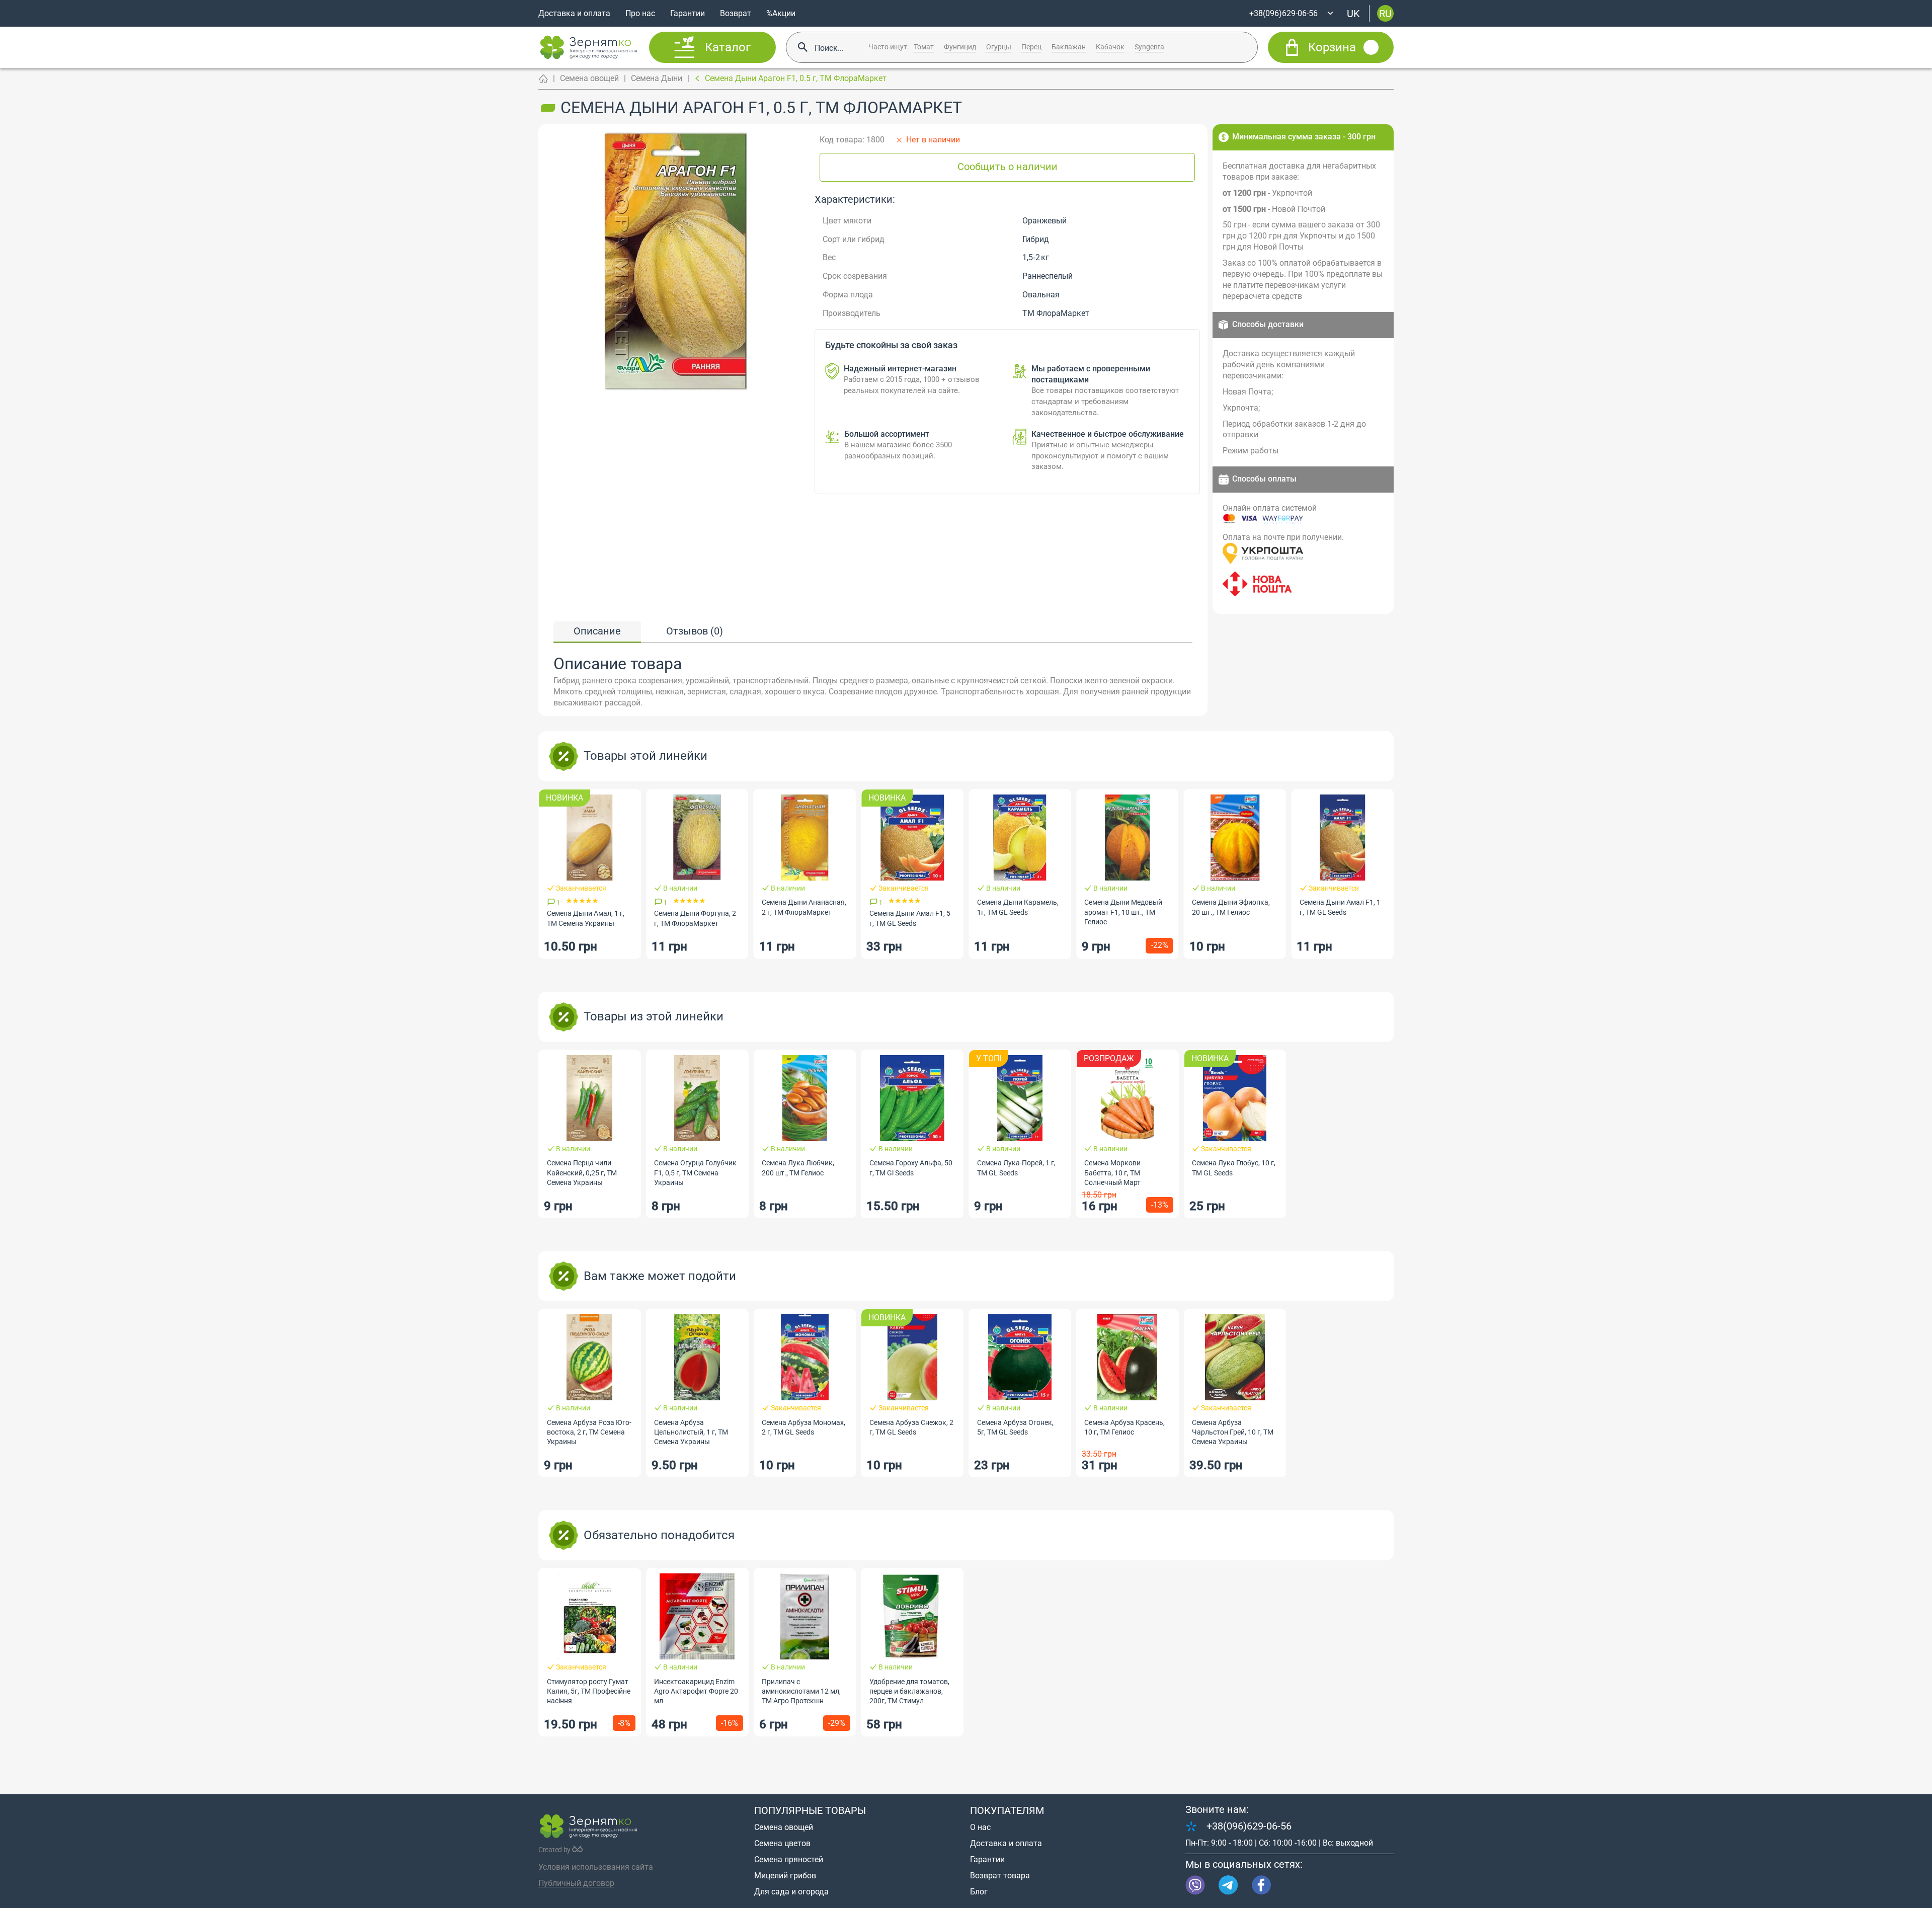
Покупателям (1007, 1810)
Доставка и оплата (574, 13)
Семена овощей (589, 78)
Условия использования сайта (596, 1867)
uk (1353, 13)
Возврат (736, 13)
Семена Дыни (657, 78)
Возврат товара (1000, 1876)
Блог (979, 1892)
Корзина (1332, 47)
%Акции (781, 13)
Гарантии (688, 13)
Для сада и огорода (791, 1892)
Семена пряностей (789, 1859)
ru (1385, 13)
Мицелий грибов (785, 1876)
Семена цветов (782, 1843)
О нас (980, 1827)
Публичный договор (576, 1883)
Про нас (640, 13)
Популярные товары (810, 1810)
